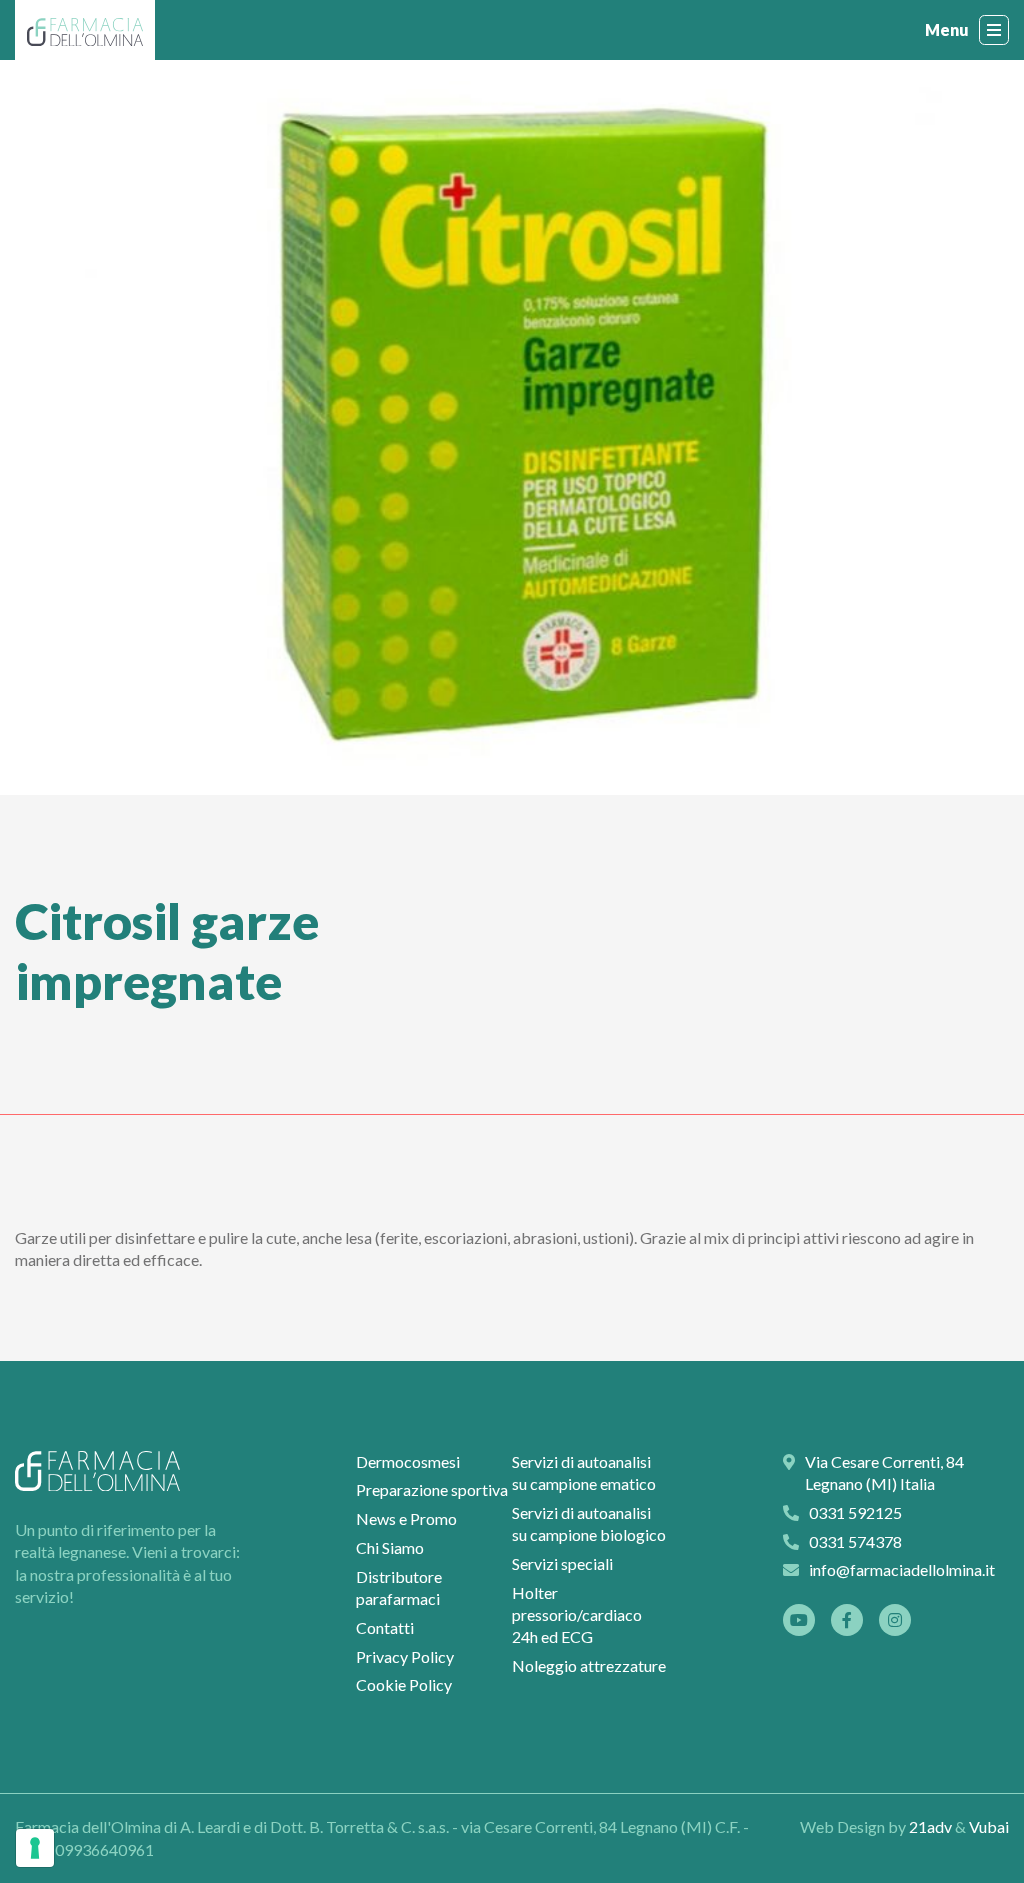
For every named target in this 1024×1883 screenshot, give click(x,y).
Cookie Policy (404, 1684)
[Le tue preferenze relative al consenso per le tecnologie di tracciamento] (35, 1848)
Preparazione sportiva (432, 1489)
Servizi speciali (562, 1563)
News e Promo (406, 1518)
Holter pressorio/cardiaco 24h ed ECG (577, 1615)
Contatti (385, 1627)
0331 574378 (855, 1541)
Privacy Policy (405, 1656)
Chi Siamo (390, 1547)
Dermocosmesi (408, 1461)
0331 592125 (523, 1827)
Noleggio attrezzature (589, 1665)
